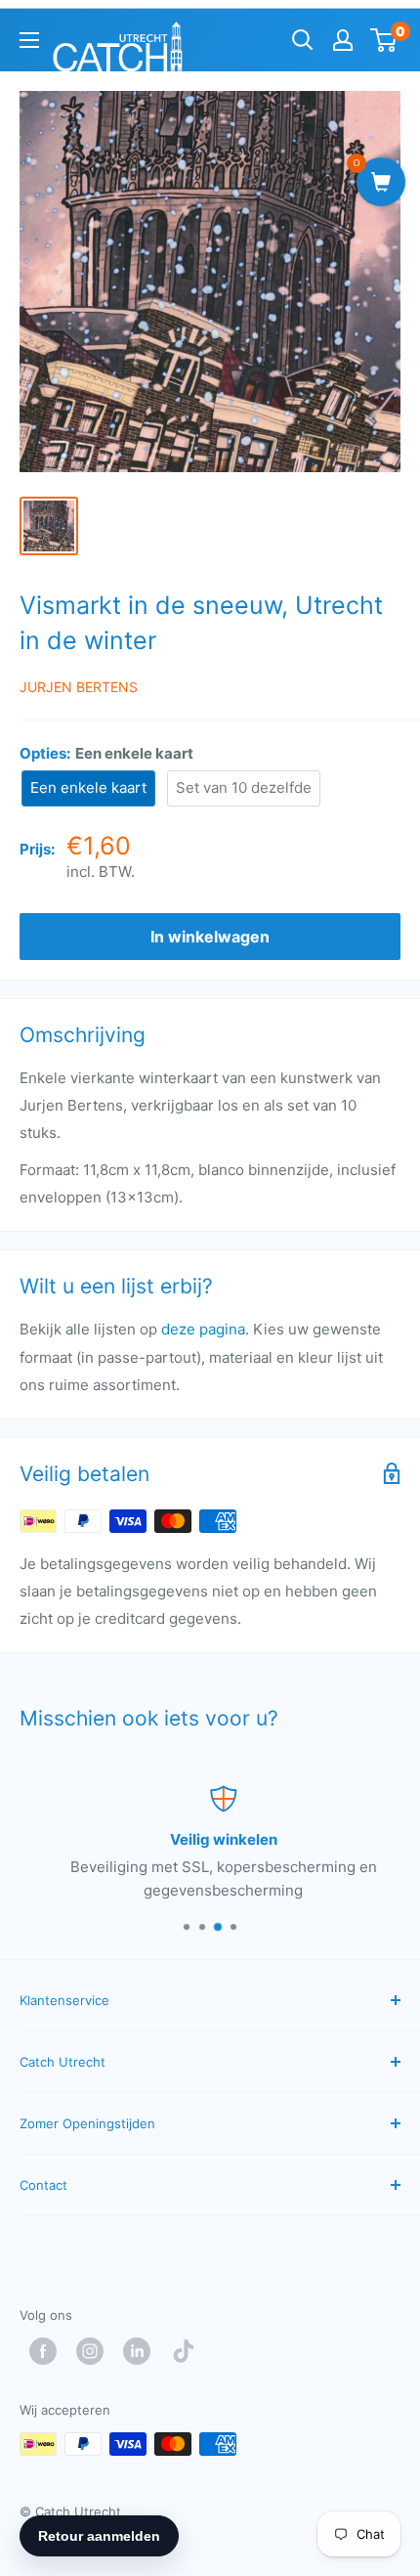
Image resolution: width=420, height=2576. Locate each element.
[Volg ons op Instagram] (95, 2351)
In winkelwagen (210, 937)
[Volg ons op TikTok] (189, 2351)
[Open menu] (29, 40)
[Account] (343, 40)
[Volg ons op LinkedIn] (142, 2351)
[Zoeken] (303, 40)
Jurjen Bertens (79, 687)
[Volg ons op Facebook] (48, 2351)
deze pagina (203, 1329)
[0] (384, 40)
